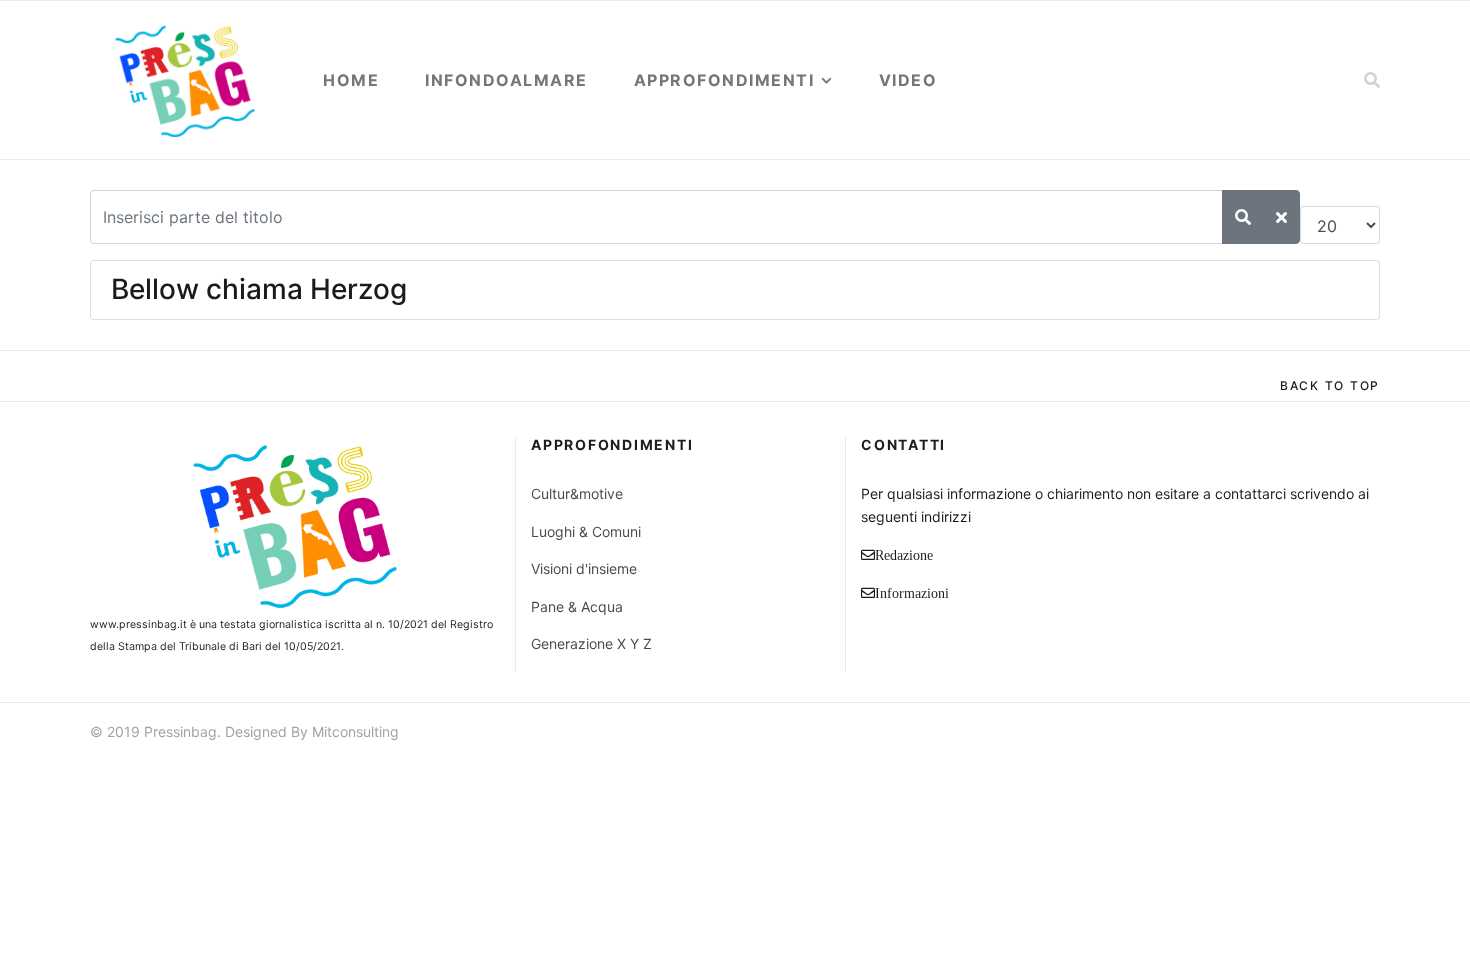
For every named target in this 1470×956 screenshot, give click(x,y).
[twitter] (1299, 734)
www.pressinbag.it (138, 624)
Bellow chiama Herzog (259, 289)
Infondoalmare (506, 80)
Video (908, 80)
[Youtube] (1335, 734)
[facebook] (1263, 734)
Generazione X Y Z (591, 643)
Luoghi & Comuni (586, 531)
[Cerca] (1243, 217)
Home (351, 80)
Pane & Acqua (577, 606)
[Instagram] (1371, 734)
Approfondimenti (724, 80)
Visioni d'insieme (584, 568)
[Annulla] (1281, 217)
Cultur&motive (577, 493)
